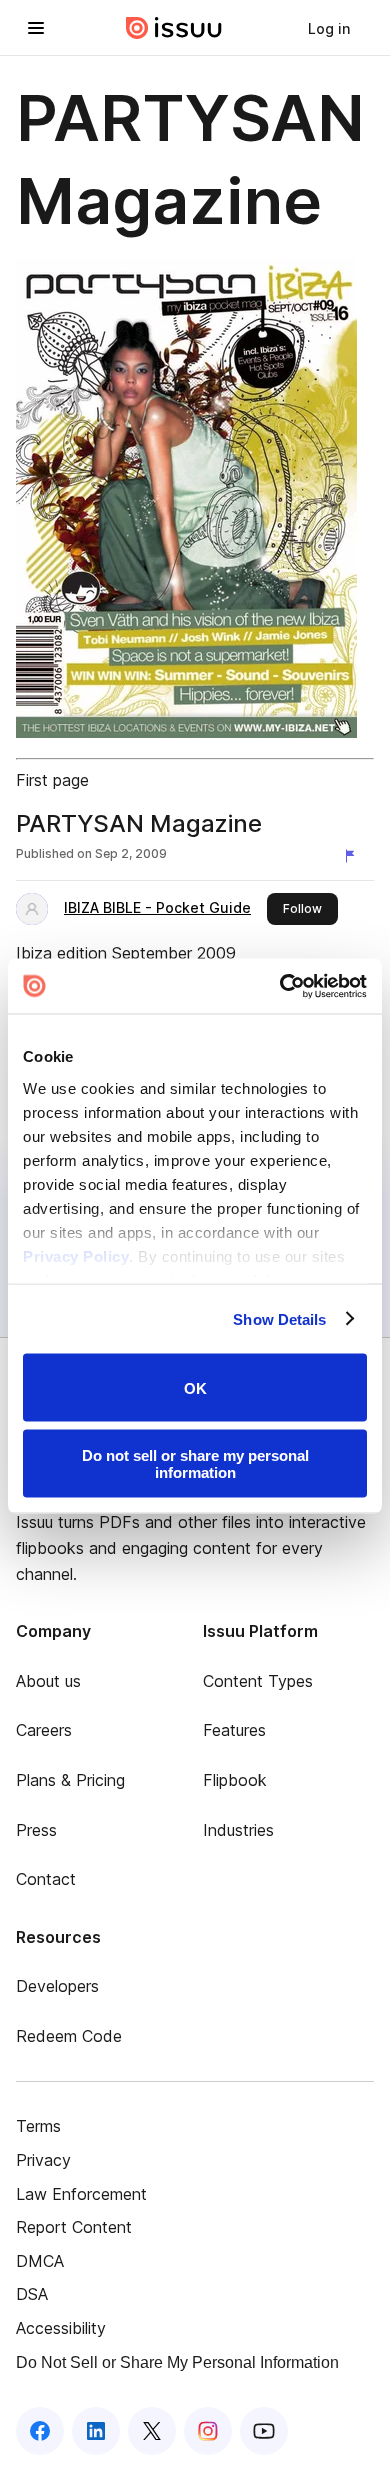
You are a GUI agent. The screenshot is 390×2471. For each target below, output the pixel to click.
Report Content (74, 2227)
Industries (238, 1830)
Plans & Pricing (70, 1780)
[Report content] (354, 856)
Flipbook (235, 1780)
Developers (57, 1986)
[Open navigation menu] (36, 28)
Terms (38, 2126)
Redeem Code (69, 2036)
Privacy (43, 2160)
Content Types (258, 1681)
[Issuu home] (174, 28)
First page (52, 780)
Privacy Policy (76, 1255)
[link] (329, 28)
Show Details (279, 1318)
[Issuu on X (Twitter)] (152, 2431)
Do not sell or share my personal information (195, 1463)
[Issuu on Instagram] (208, 2431)
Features (234, 1730)
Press (36, 1830)
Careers (44, 1730)
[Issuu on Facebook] (40, 2431)
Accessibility (61, 2328)
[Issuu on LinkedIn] (96, 2431)
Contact (46, 1879)
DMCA (40, 2261)
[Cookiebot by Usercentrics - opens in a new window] (280, 986)
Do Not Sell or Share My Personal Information (177, 2362)
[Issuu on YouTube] (264, 2431)
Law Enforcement (81, 2194)
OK (195, 1387)
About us (48, 1681)
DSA (32, 2294)
